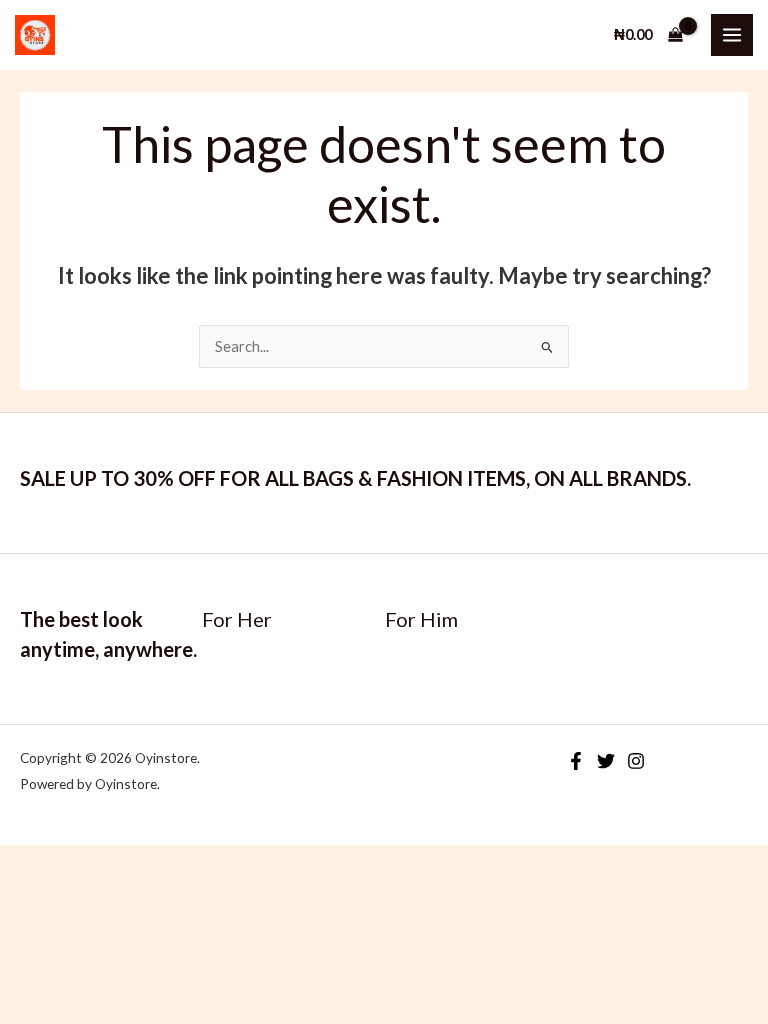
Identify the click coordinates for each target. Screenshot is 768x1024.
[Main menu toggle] (732, 35)
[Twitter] (606, 761)
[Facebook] (576, 761)
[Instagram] (636, 761)
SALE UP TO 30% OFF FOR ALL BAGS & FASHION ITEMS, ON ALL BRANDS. (355, 478)
